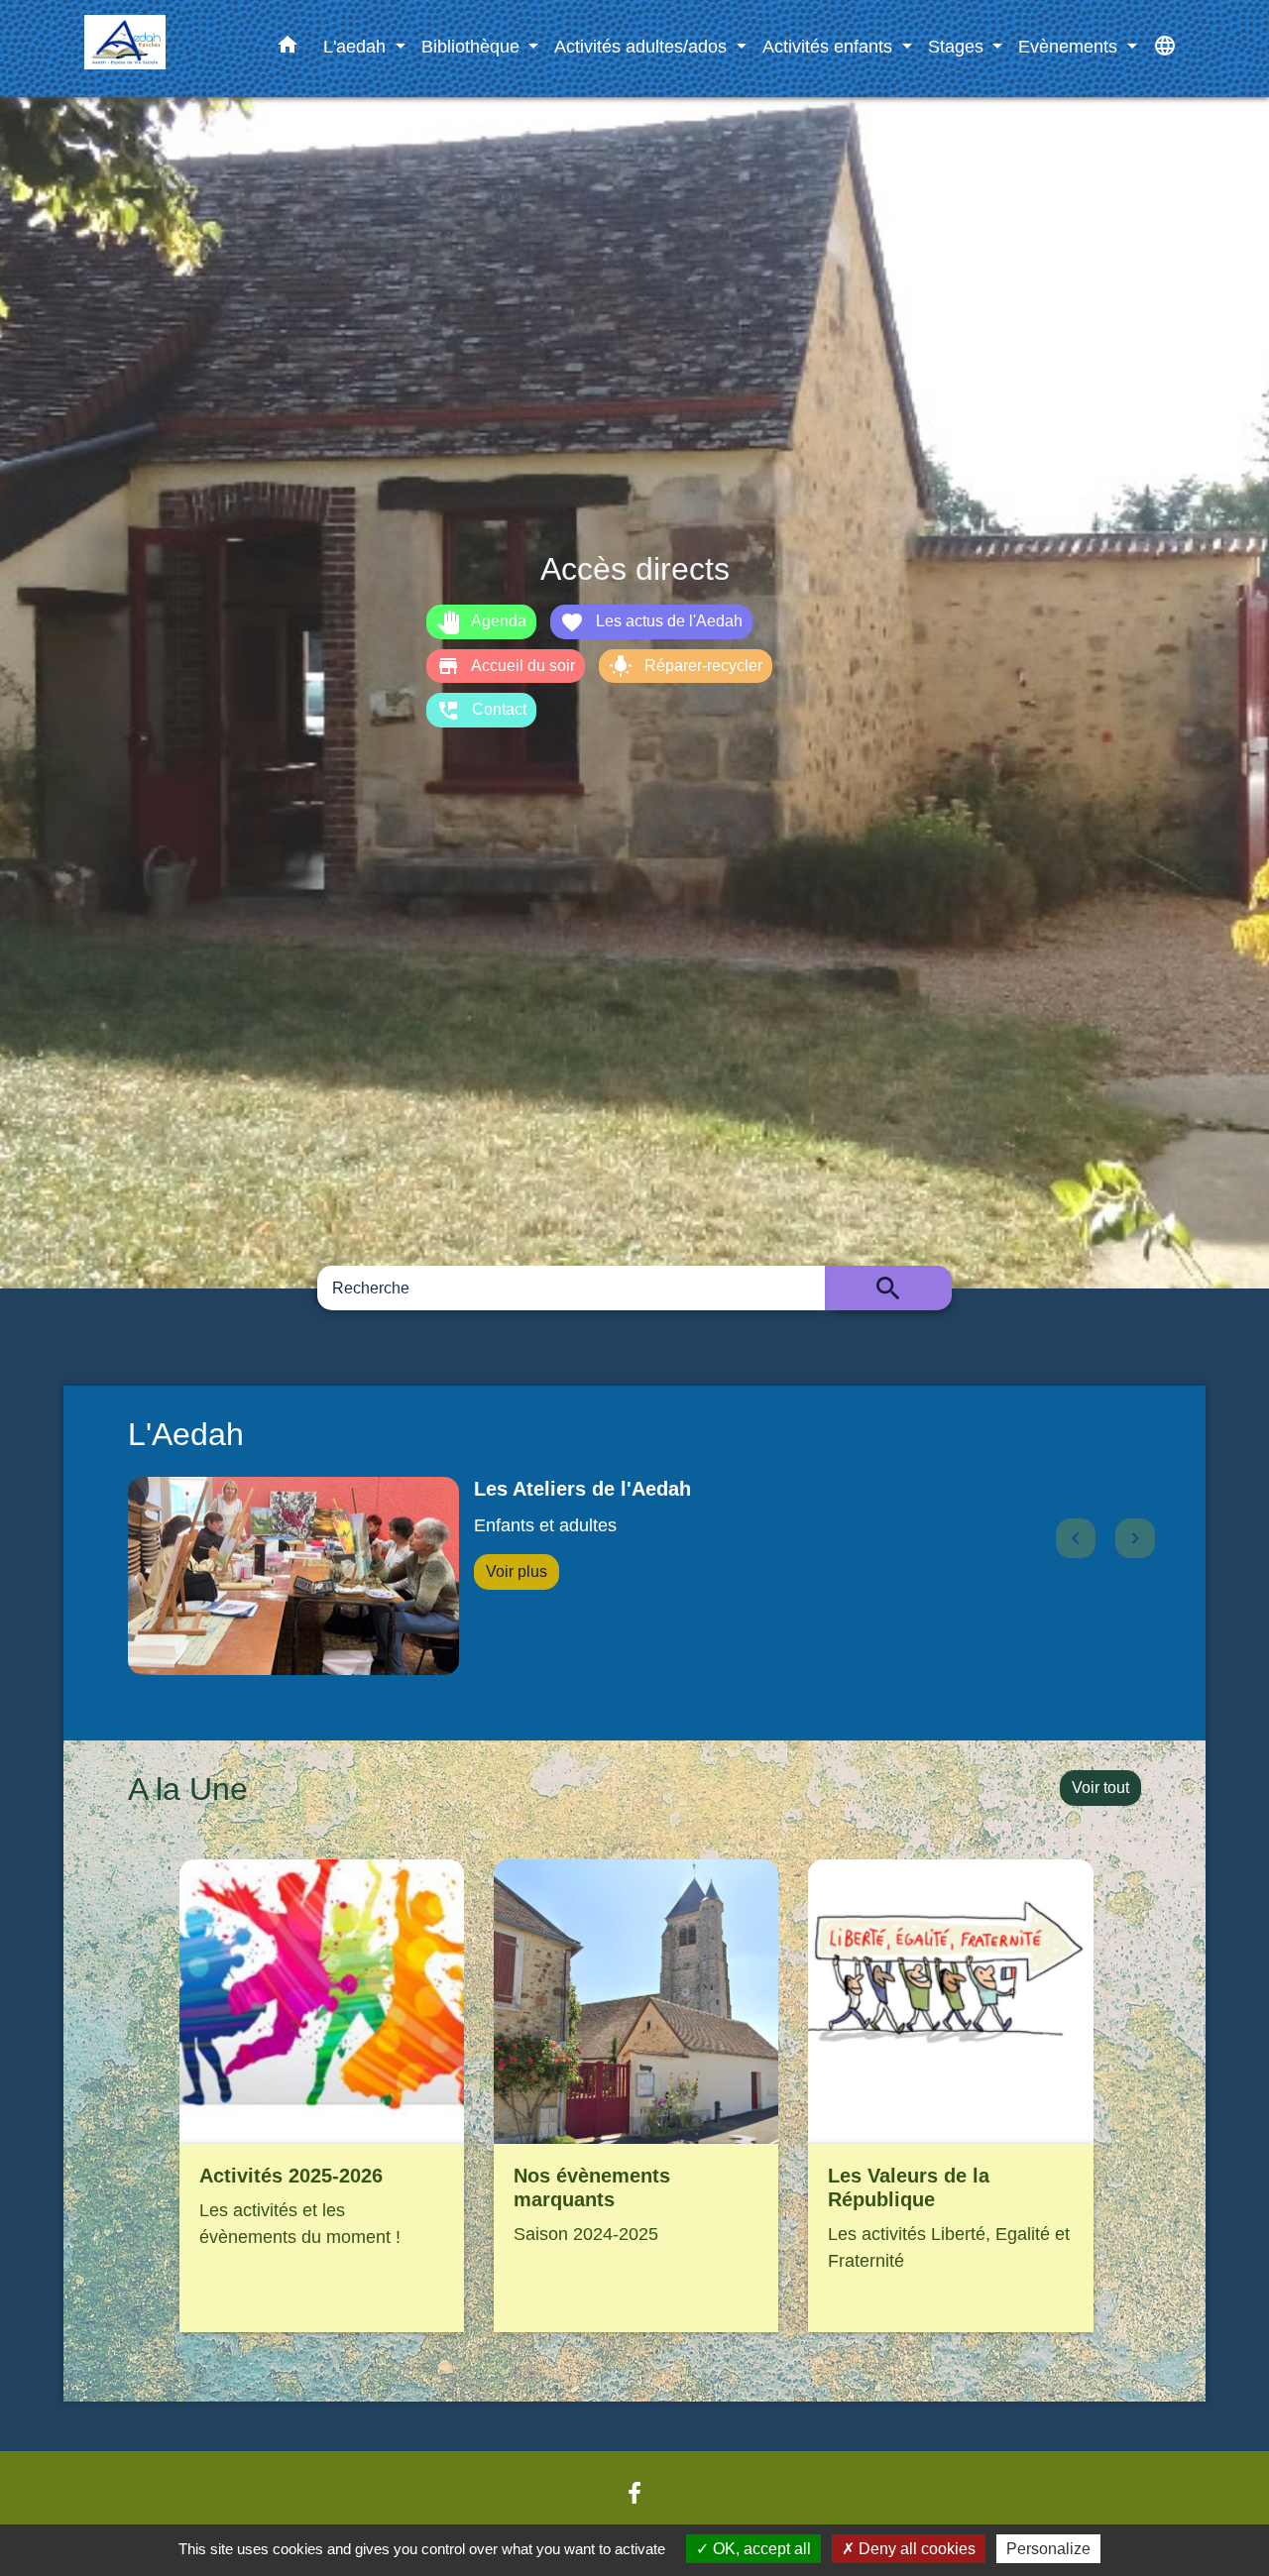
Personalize (1048, 2549)
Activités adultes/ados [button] (643, 46)
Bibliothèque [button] (473, 46)
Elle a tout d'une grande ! (573, 1525)
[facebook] (634, 2494)
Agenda (481, 622)
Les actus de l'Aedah (651, 622)
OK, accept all (760, 2549)
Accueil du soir (506, 666)
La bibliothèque (547, 1489)
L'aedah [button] (357, 46)
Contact (481, 711)
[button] (288, 49)
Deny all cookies (915, 2549)
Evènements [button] (1070, 46)
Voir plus (517, 1571)
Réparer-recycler (686, 666)
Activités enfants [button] (830, 46)
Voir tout (1100, 1788)
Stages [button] (958, 46)
